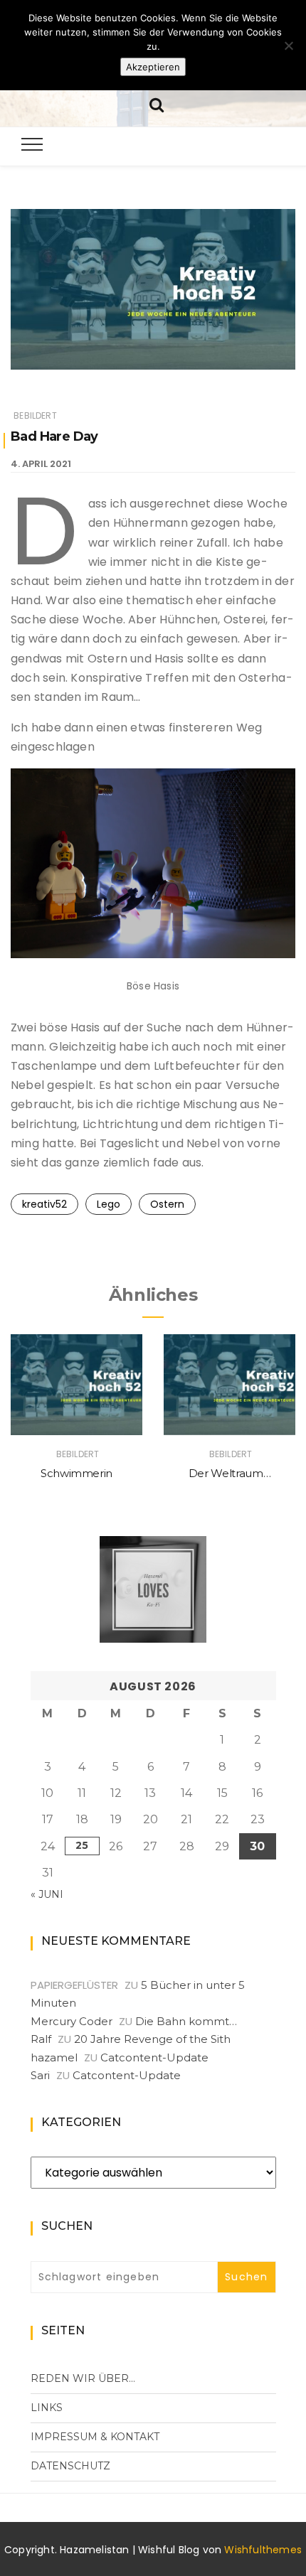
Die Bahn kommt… (186, 2021)
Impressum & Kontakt (95, 2437)
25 (82, 1845)
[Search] (157, 103)
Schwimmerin (76, 1473)
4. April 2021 (41, 464)
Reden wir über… (83, 2378)
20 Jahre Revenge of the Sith (152, 2039)
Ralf (41, 2039)
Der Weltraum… (229, 1473)
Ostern (167, 1204)
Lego (109, 1204)
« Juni (47, 1894)
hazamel (54, 2057)
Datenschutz (70, 2466)
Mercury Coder (72, 2021)
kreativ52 (44, 1204)
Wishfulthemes (263, 2550)
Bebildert (35, 415)
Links (47, 2408)
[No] (288, 45)
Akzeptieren (153, 67)
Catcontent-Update (154, 2057)
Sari (40, 2075)
